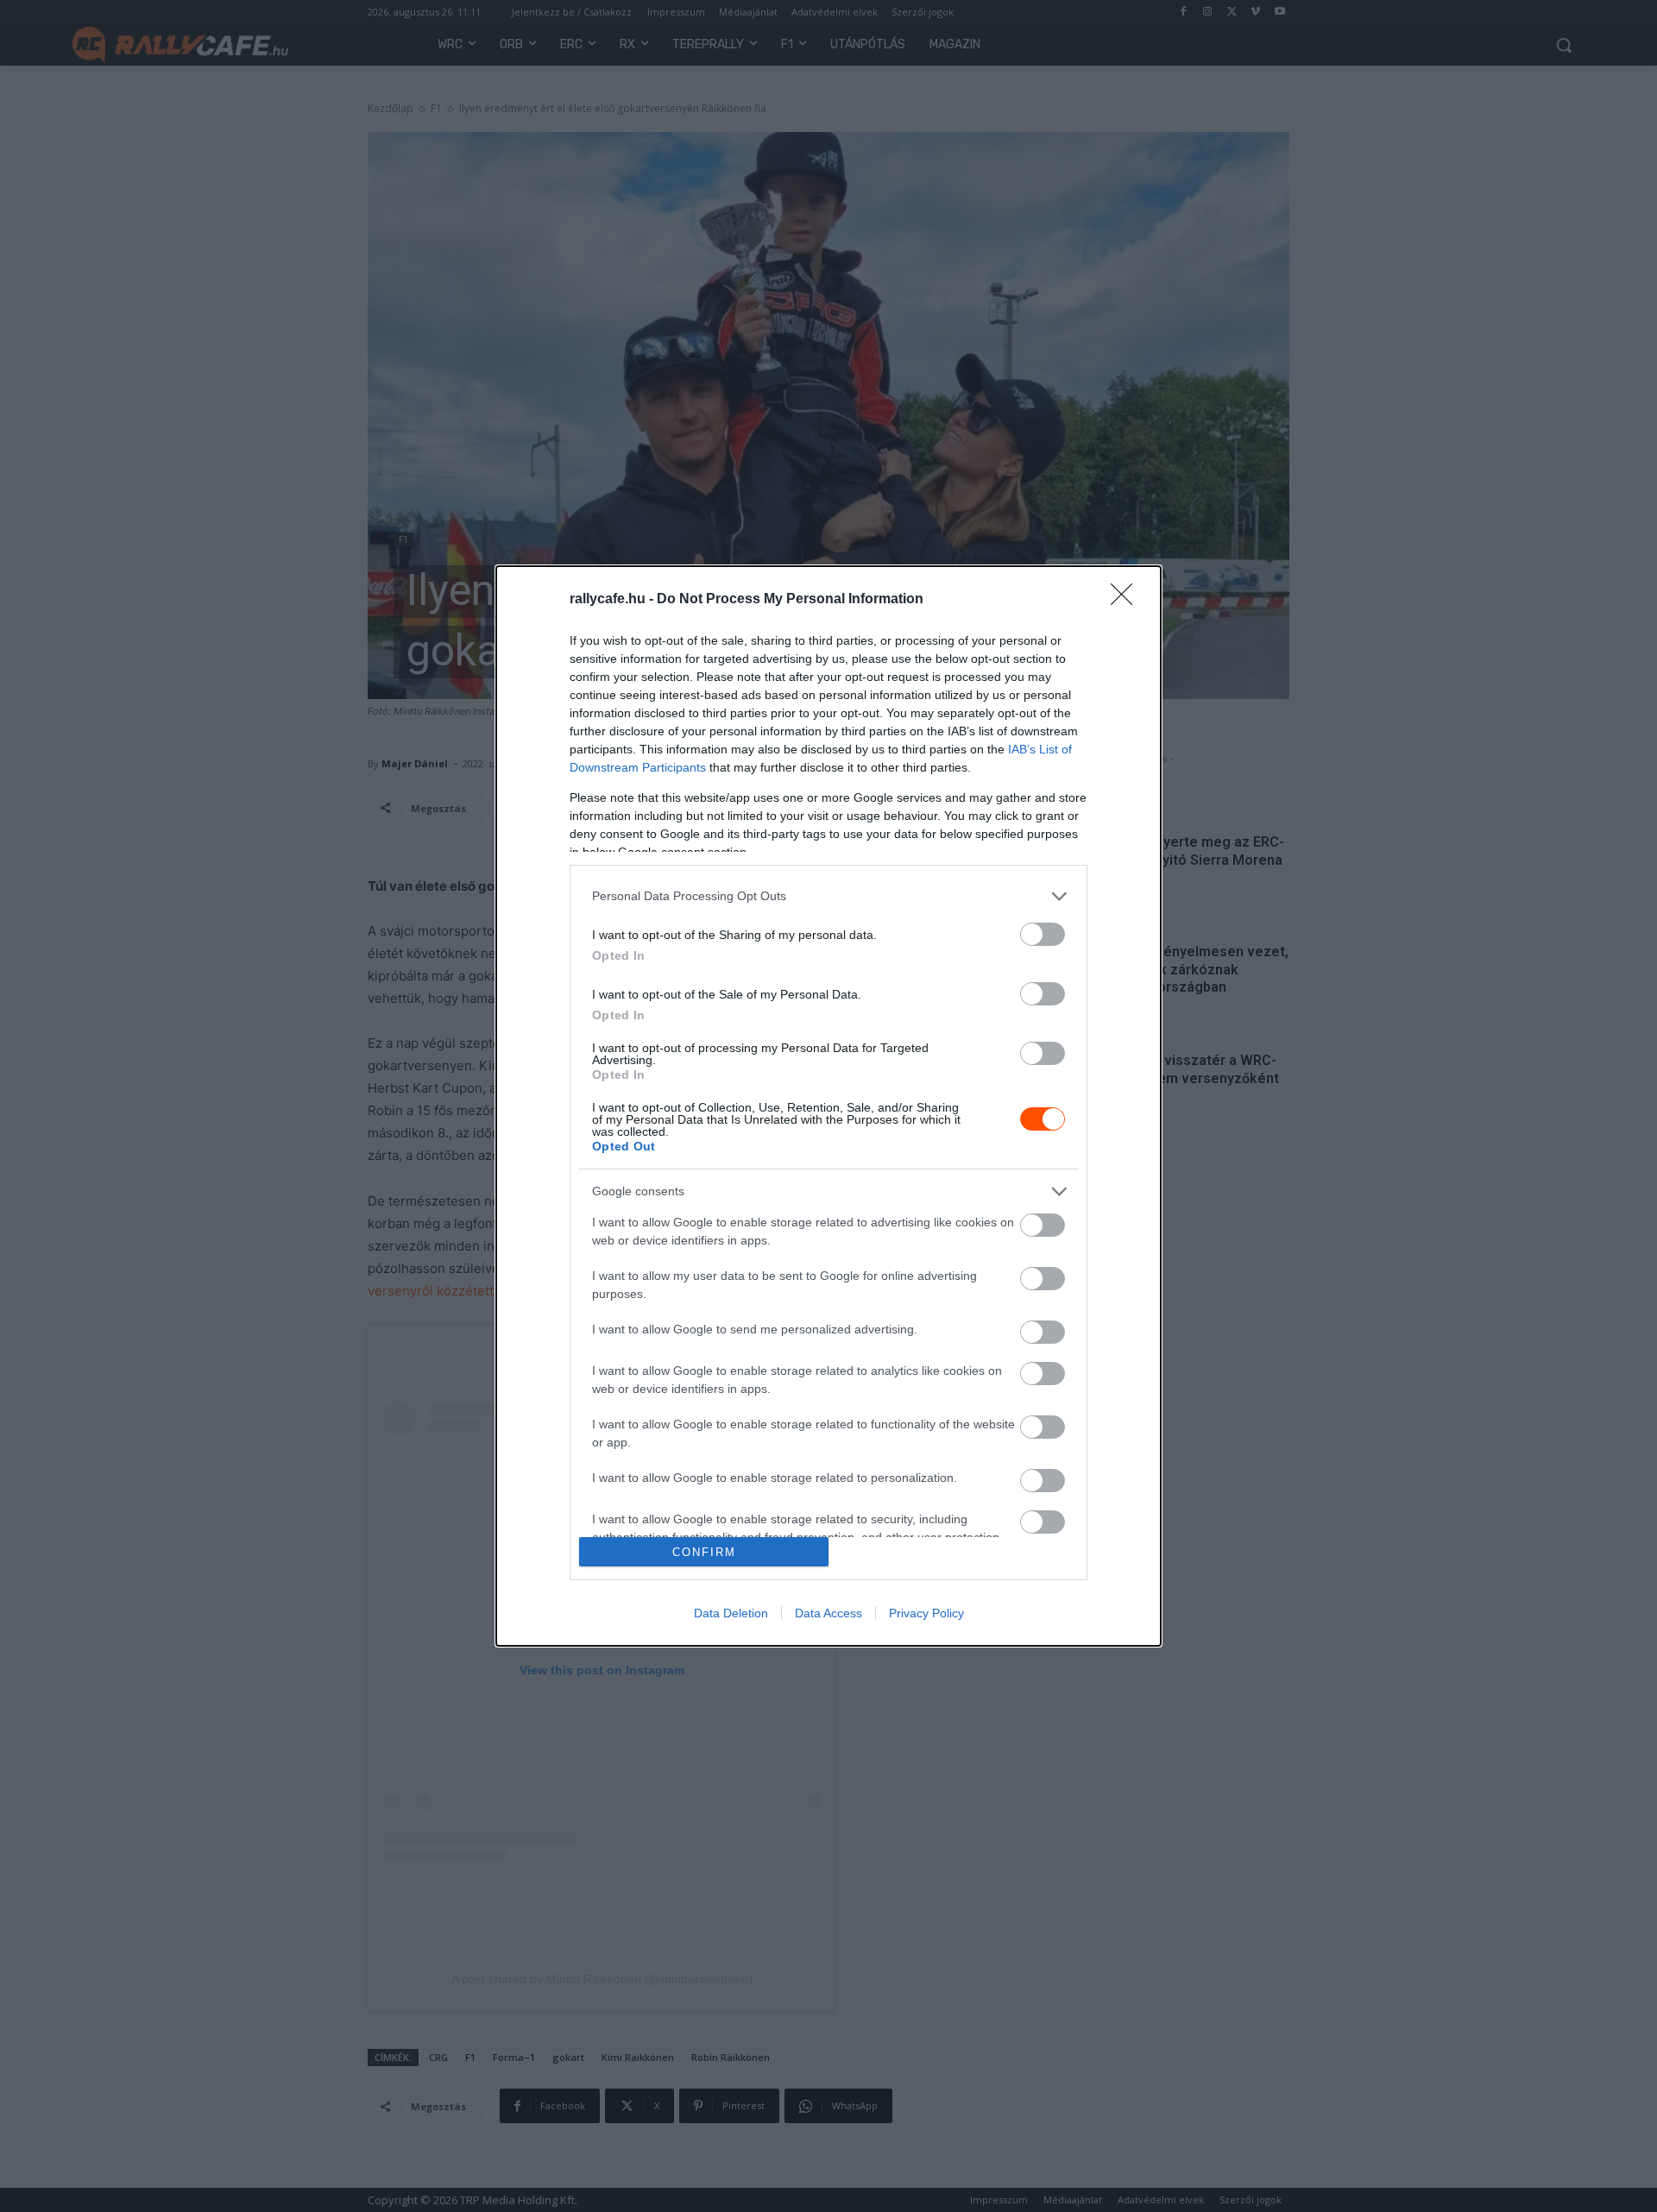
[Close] (1127, 600)
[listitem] (828, 896)
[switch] (1043, 934)
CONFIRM (704, 1552)
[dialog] (828, 1106)
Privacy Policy (926, 1613)
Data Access (828, 1613)
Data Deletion (731, 1613)
